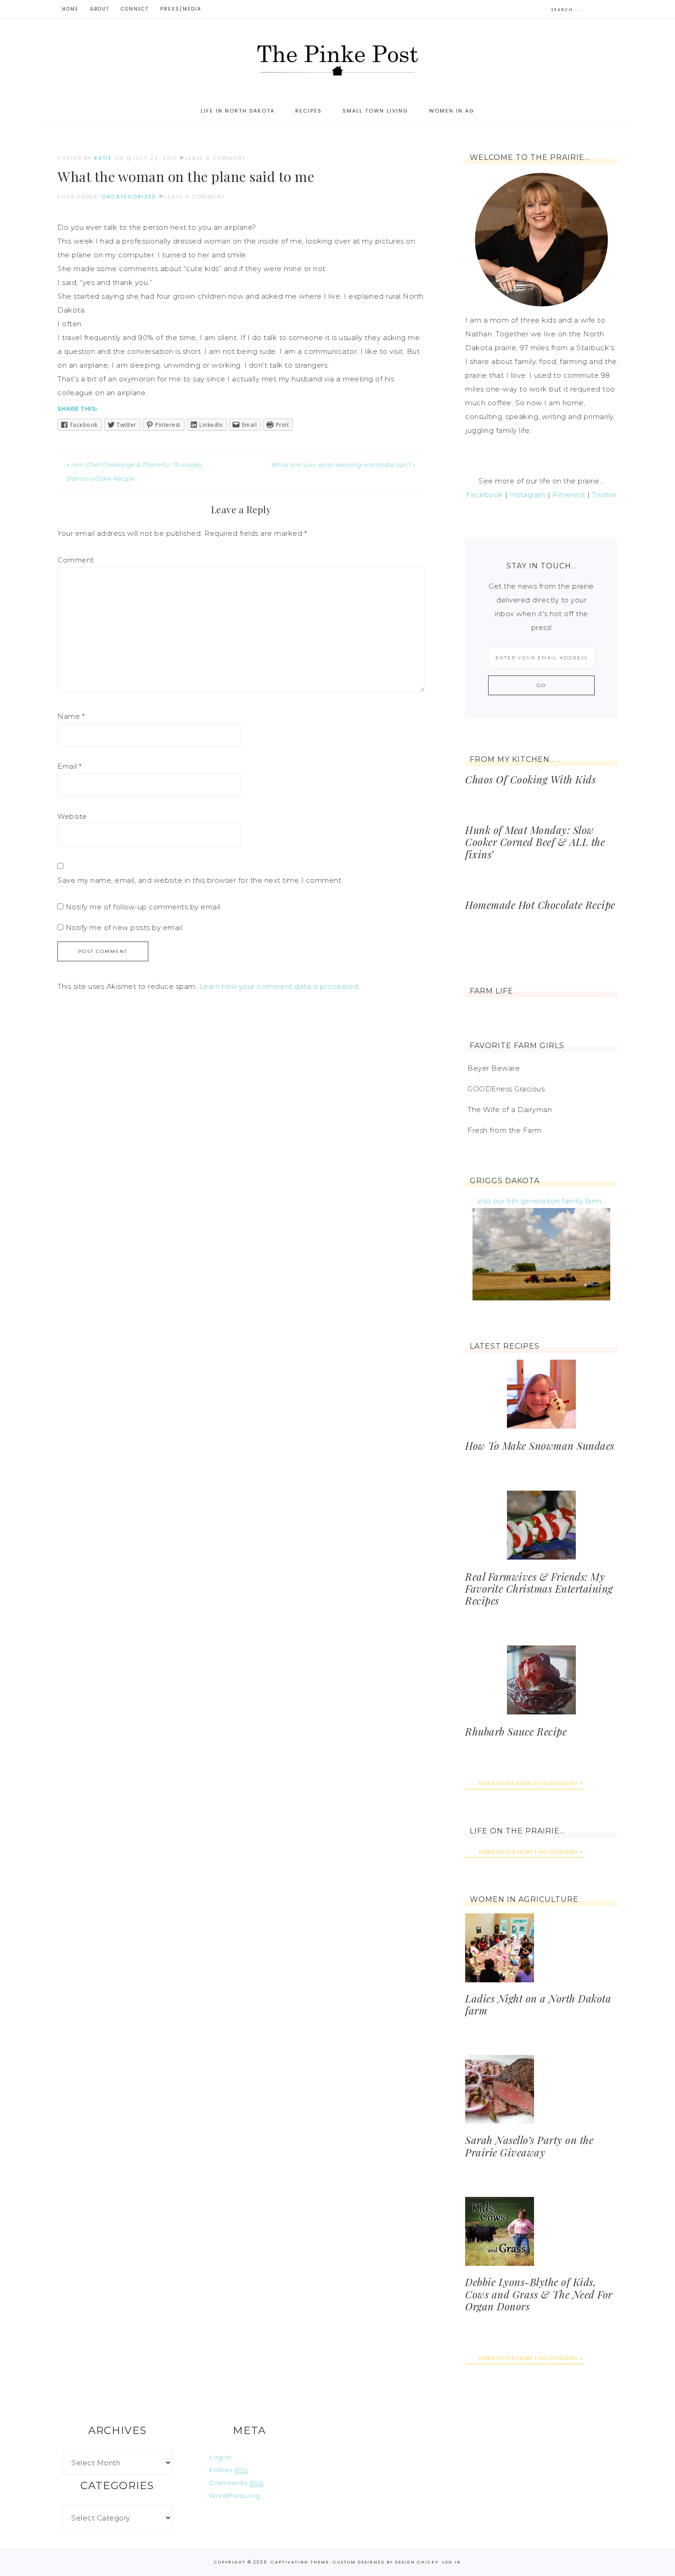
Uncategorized (129, 197)
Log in (220, 2457)
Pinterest (569, 495)
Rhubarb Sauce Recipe (516, 1731)
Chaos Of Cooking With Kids (530, 779)
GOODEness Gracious (506, 1089)
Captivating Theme (300, 2562)
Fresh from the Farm (505, 1130)
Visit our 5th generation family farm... (542, 1201)
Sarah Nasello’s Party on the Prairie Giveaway (529, 2146)
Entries (229, 2470)
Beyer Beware (494, 1068)
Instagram (528, 495)
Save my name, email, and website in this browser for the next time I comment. (200, 880)
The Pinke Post (337, 59)
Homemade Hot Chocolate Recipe (540, 905)
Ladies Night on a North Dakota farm (538, 2004)
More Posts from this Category (529, 1783)
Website (72, 816)
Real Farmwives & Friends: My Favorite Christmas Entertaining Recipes (539, 1589)
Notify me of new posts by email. (125, 928)
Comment (76, 560)
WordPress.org (235, 2496)
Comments (236, 2483)
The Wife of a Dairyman (510, 1109)
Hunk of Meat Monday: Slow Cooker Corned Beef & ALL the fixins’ (535, 842)
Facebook (485, 495)
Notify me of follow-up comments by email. (144, 907)
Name (71, 716)
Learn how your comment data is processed (279, 986)
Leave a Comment (215, 158)
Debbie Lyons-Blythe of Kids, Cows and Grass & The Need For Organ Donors (539, 2294)
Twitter (605, 495)
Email (70, 766)
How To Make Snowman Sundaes (540, 1446)
